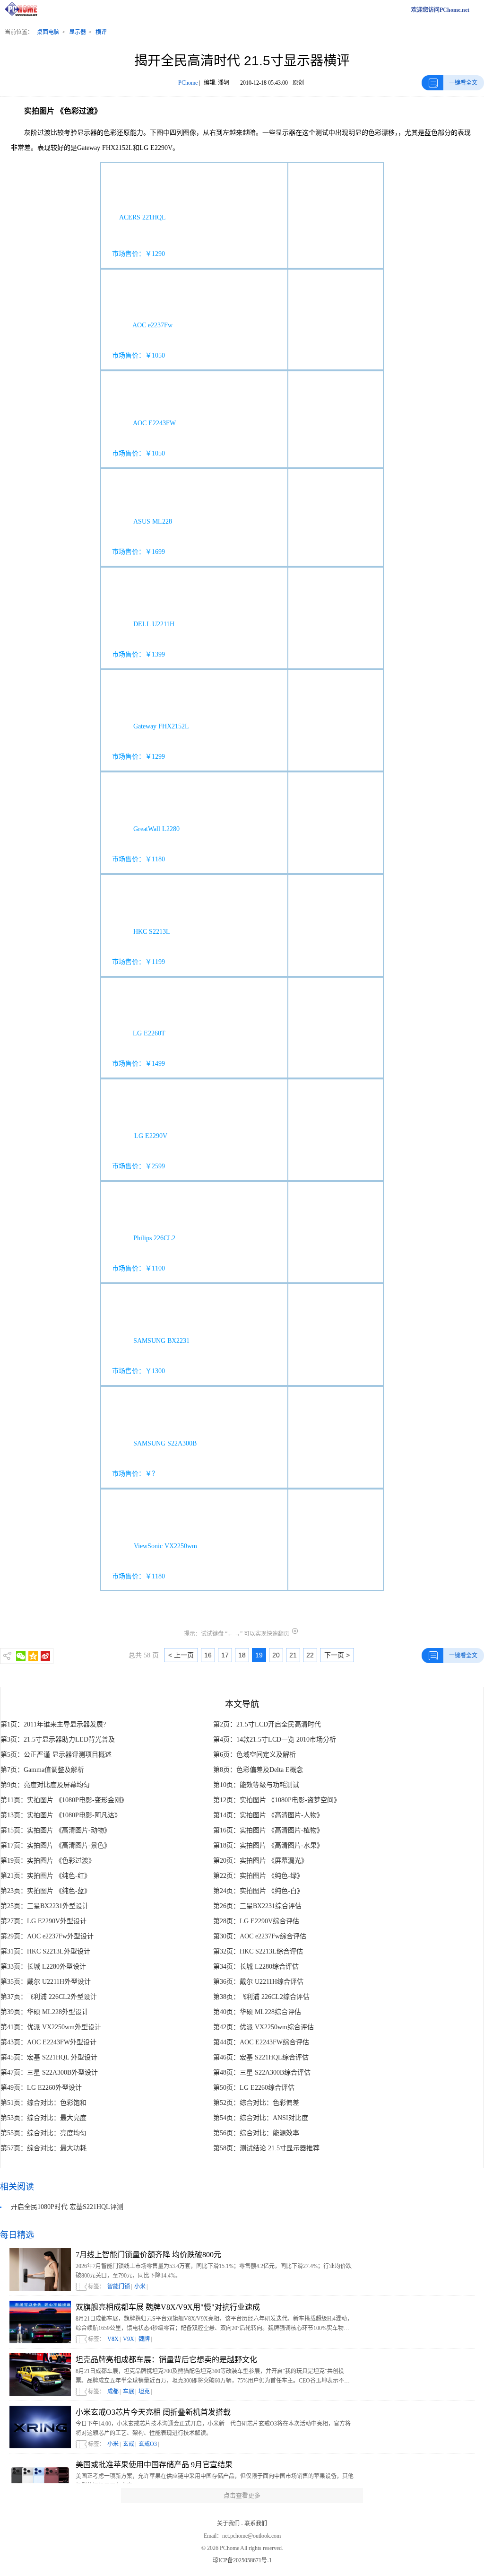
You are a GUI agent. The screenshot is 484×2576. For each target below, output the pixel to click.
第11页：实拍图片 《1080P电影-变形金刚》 (64, 1800)
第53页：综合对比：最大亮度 (43, 2118)
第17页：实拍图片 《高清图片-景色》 (56, 1845)
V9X (129, 2339)
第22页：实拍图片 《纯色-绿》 (258, 1876)
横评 (101, 32)
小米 (140, 2287)
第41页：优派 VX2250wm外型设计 (51, 2027)
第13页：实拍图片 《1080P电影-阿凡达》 (61, 1815)
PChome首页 (24, 10)
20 (276, 1655)
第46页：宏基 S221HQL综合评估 (261, 2057)
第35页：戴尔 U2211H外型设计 (46, 1982)
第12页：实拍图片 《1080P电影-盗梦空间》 (277, 1800)
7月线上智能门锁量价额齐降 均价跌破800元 (148, 2255)
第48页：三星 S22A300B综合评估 (262, 2072)
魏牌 (144, 2339)
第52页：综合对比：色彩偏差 (256, 2103)
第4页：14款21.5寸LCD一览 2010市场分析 (275, 1739)
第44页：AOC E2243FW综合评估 (261, 2042)
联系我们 (256, 2523)
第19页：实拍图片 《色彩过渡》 (48, 1861)
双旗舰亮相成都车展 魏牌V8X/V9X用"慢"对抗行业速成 (168, 2307)
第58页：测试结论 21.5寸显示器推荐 (266, 2148)
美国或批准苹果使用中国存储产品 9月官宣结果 (154, 2465)
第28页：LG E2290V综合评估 (256, 1921)
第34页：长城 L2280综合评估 (256, 1967)
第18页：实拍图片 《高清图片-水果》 (268, 1845)
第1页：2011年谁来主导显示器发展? (53, 1724)
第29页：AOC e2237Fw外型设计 (47, 1936)
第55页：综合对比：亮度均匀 (43, 2133)
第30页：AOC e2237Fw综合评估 (260, 1936)
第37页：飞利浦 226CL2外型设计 (49, 1997)
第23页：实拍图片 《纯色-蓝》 (46, 1891)
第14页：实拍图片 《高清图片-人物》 (268, 1815)
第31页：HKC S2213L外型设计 (45, 1951)
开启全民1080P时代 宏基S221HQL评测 (67, 2207)
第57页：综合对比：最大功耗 (43, 2148)
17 (225, 1655)
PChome (188, 83)
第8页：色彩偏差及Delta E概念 (258, 1770)
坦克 (144, 2392)
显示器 (78, 32)
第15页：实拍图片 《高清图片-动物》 (56, 1830)
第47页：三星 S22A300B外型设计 (49, 2072)
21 (293, 1655)
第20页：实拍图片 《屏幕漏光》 (260, 1861)
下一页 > (337, 1655)
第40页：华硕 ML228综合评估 (257, 2012)
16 (208, 1655)
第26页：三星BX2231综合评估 (257, 1906)
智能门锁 (119, 2287)
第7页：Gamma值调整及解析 (42, 1770)
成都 (113, 2392)
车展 (129, 2392)
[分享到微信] (21, 1656)
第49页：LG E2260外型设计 (41, 2088)
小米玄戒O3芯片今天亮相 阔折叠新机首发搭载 (153, 2412)
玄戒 (129, 2444)
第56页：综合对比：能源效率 (256, 2133)
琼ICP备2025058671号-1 (242, 2560)
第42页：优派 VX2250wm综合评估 (264, 2027)
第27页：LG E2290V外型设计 (43, 1921)
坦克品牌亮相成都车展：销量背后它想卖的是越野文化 (166, 2360)
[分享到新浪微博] (45, 1656)
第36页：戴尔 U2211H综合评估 (258, 1982)
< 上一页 (181, 1655)
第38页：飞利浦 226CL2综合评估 (261, 1997)
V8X (113, 2339)
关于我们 (228, 2523)
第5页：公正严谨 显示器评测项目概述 (56, 1755)
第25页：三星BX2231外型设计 (45, 1906)
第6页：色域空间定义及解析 (255, 1755)
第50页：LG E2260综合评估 (254, 2088)
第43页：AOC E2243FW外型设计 (48, 2042)
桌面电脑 (48, 32)
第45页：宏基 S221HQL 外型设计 (49, 2057)
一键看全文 (463, 83)
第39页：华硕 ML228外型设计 (44, 2012)
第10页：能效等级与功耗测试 (256, 1785)
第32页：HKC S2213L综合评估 (258, 1951)
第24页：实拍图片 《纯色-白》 (258, 1891)
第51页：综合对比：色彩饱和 (43, 2103)
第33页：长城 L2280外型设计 (43, 1967)
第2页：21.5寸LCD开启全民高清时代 (267, 1724)
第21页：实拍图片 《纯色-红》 (46, 1876)
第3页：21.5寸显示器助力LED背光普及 (58, 1739)
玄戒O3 (148, 2444)
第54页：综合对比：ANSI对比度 (261, 2118)
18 (242, 1655)
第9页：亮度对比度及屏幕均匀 (45, 1785)
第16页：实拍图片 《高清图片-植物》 (268, 1830)
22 (310, 1655)
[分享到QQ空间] (33, 1656)
